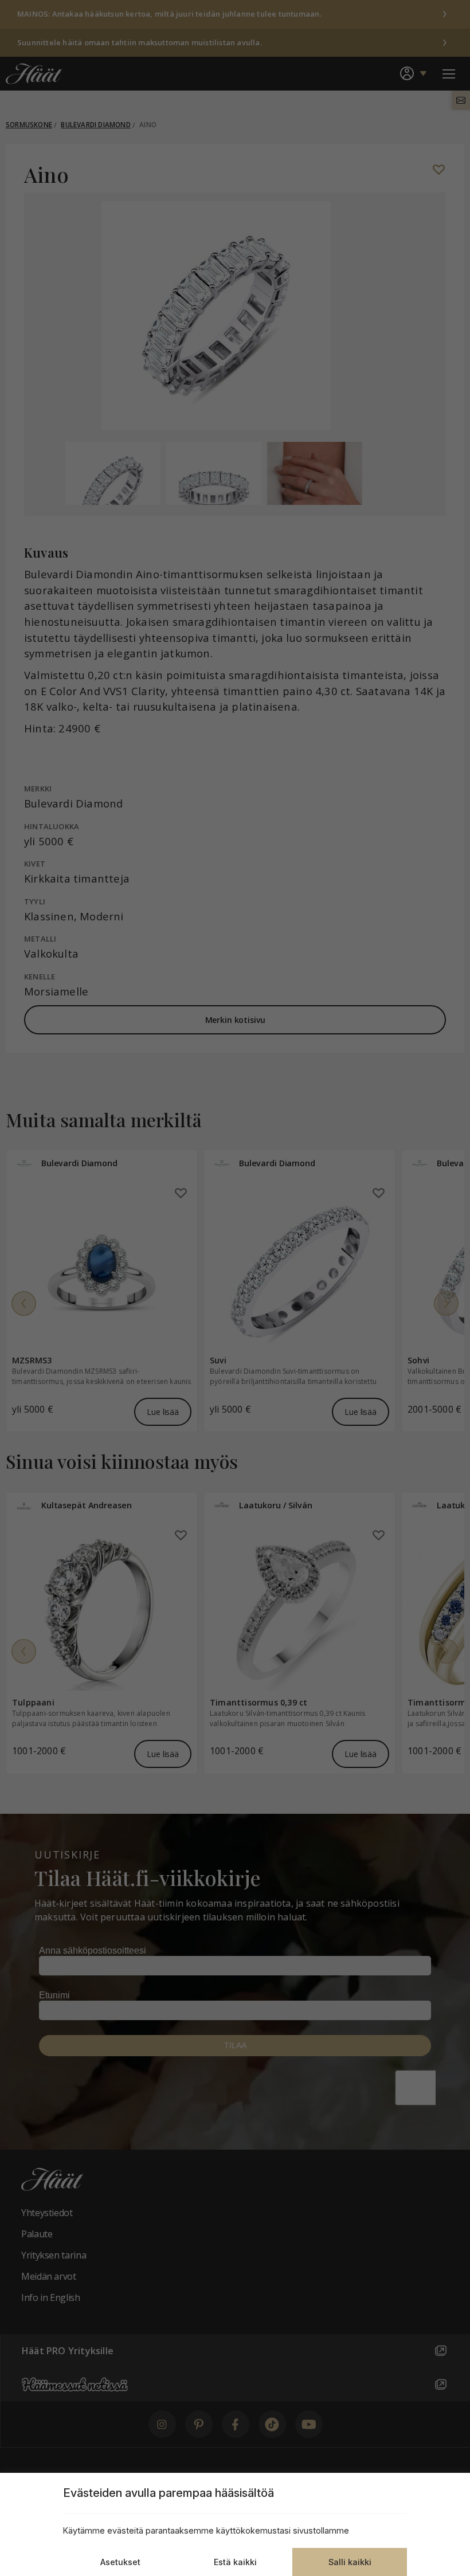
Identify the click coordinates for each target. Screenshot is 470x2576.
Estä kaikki (235, 2562)
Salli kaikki (350, 2562)
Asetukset (120, 2562)
